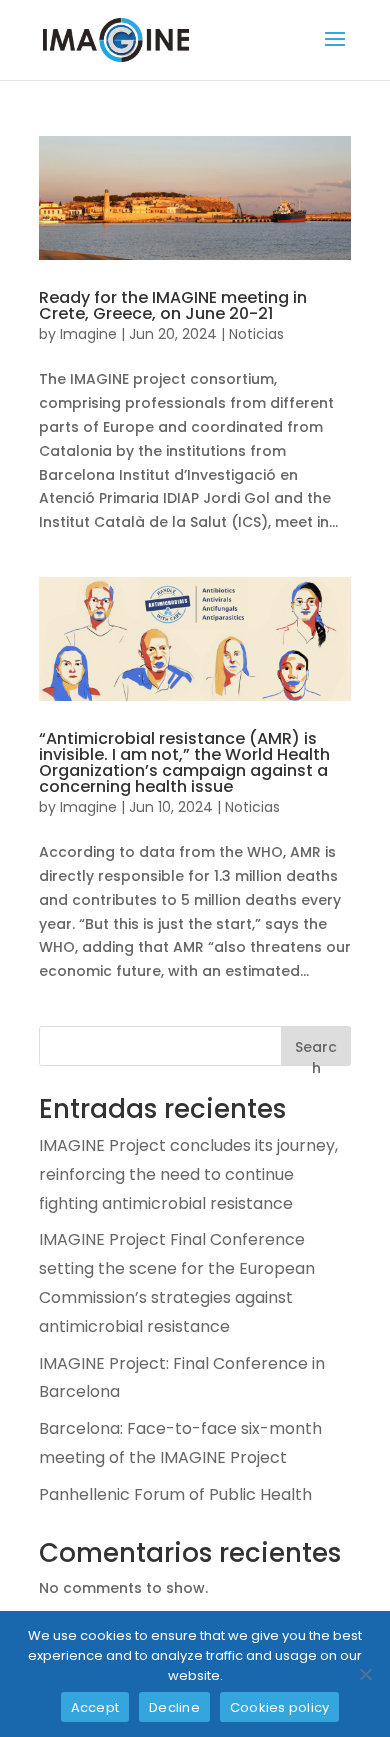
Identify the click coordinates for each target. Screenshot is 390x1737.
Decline (174, 1707)
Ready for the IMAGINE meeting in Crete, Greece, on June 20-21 (173, 305)
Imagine (88, 334)
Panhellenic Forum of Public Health (175, 1494)
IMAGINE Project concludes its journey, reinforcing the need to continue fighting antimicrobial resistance (188, 1174)
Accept (95, 1707)
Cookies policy (280, 1707)
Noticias (256, 334)
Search (316, 1051)
